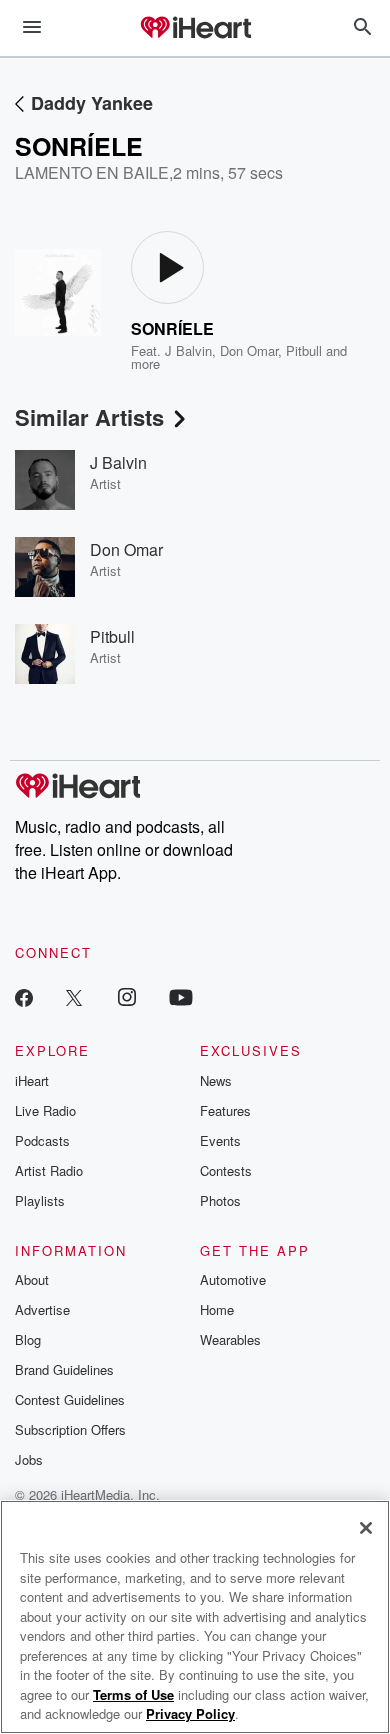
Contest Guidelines (70, 1399)
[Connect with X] (74, 996)
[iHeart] (195, 29)
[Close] (366, 1528)
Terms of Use (133, 1694)
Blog (28, 1339)
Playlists (40, 1200)
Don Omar (249, 350)
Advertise (42, 1309)
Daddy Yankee (92, 103)
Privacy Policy (190, 1713)
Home (217, 1309)
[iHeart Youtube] (181, 996)
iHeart (32, 1080)
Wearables (230, 1339)
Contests (226, 1170)
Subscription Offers (70, 1429)
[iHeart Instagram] (127, 996)
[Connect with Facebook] (24, 996)
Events (220, 1140)
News (216, 1080)
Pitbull (304, 350)
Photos (220, 1200)
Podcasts (42, 1140)
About (32, 1279)
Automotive (233, 1279)
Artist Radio (49, 1170)
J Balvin (188, 350)
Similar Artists (89, 417)
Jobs (29, 1459)
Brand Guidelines (64, 1369)
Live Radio (45, 1110)
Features (225, 1110)
